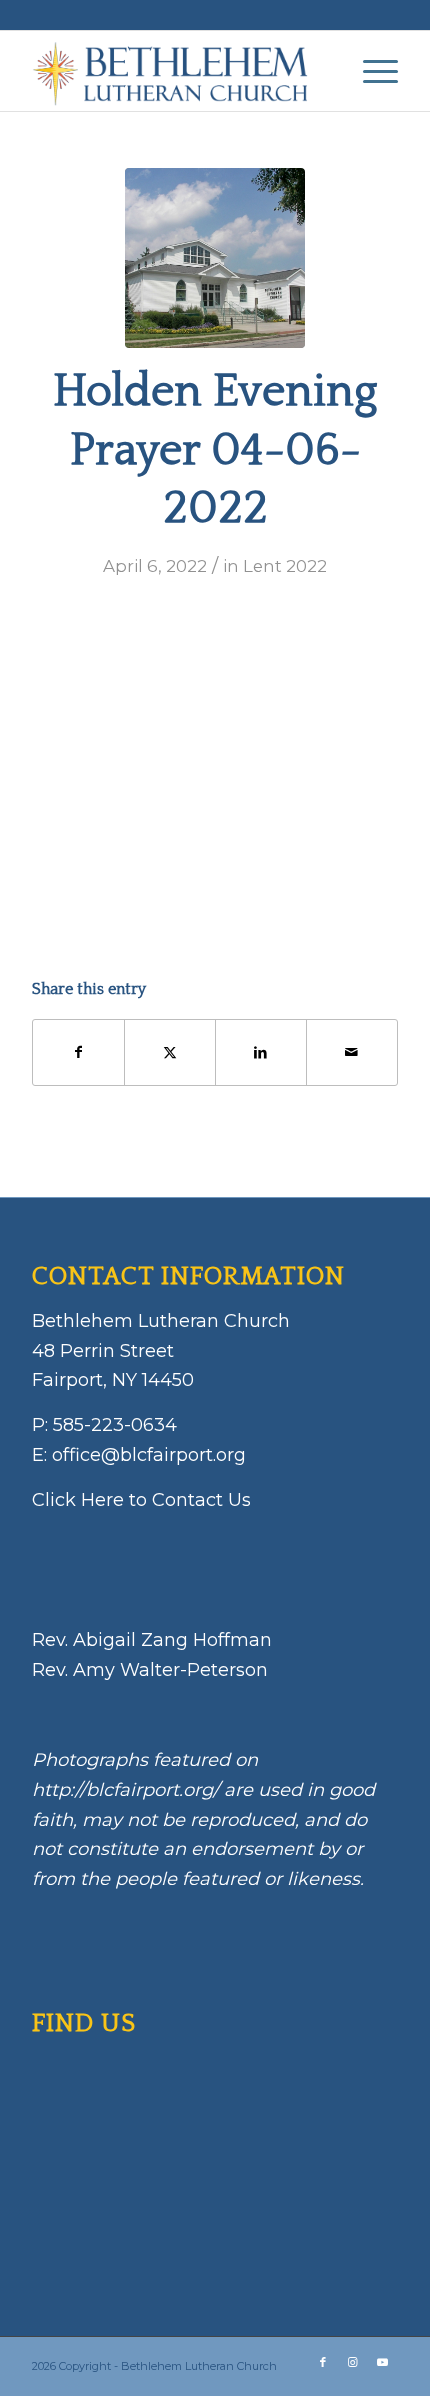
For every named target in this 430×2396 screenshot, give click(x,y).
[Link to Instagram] (353, 2362)
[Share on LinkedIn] (261, 1052)
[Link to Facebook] (323, 2362)
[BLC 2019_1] (215, 258)
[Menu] (370, 71)
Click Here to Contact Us (141, 1500)
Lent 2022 (285, 566)
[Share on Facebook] (78, 1052)
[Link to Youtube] (383, 2362)
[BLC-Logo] (178, 71)
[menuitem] (370, 71)
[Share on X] (170, 1052)
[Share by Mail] (352, 1052)
